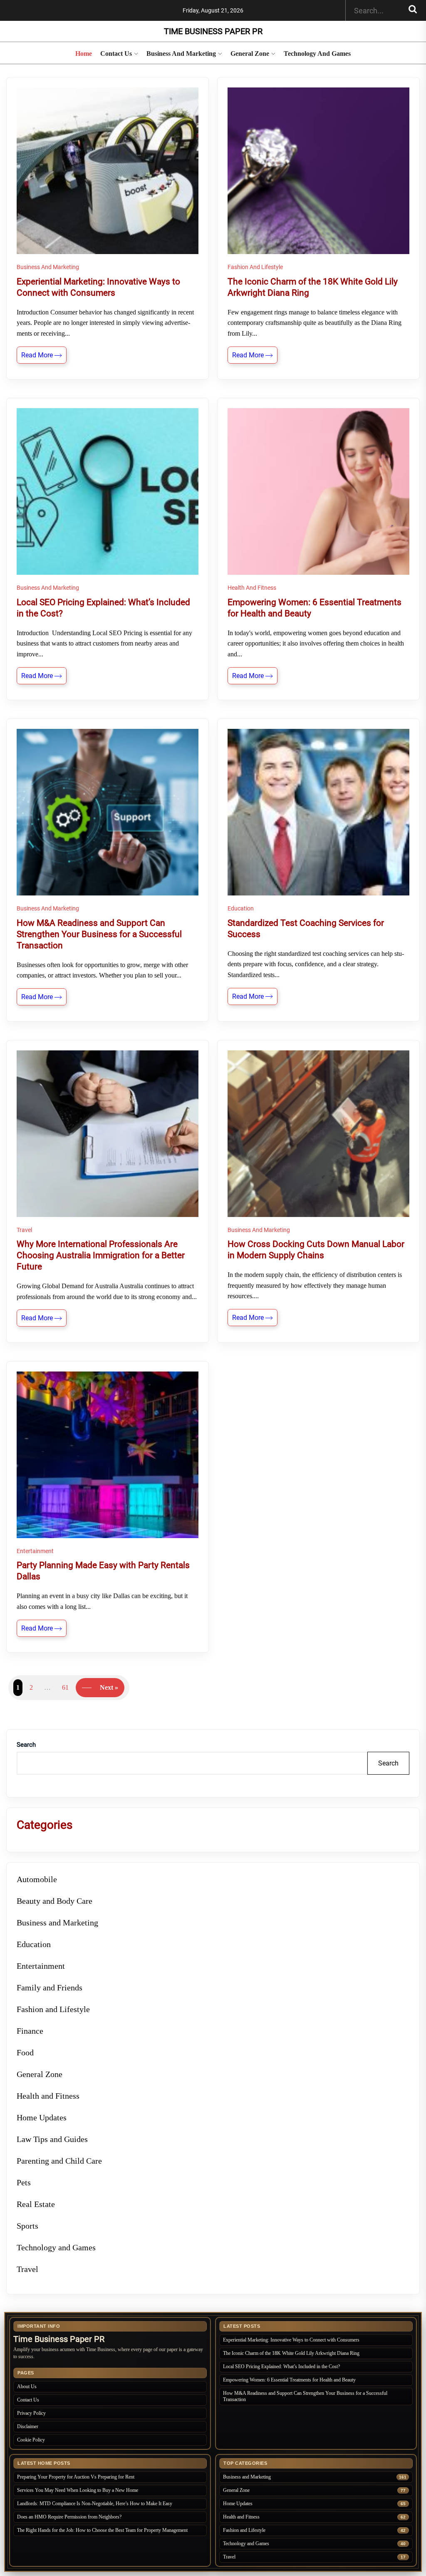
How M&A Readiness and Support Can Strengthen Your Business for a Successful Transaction (305, 2396)
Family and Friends (50, 1987)
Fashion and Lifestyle (255, 267)
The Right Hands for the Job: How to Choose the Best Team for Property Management (102, 2530)
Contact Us (116, 54)
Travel (24, 1230)
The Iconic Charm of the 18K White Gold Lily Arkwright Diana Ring (291, 2353)
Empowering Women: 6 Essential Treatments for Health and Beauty (289, 2380)
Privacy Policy (31, 2413)
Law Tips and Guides (52, 2139)
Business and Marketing (181, 54)
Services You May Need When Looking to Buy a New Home (78, 2490)
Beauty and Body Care (54, 1901)
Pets (24, 2182)
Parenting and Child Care (59, 2161)
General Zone (250, 54)
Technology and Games (317, 54)
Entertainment (35, 1551)
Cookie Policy (31, 2440)
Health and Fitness (252, 588)
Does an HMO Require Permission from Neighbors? (69, 2517)
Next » (109, 1687)
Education (241, 908)
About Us (27, 2386)
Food (25, 2052)
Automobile (37, 1879)
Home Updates (42, 2117)
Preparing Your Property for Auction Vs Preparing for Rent (76, 2477)
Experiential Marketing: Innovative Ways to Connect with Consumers (291, 2340)
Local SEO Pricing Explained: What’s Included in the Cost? (281, 2367)
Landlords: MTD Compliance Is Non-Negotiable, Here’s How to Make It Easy (95, 2504)
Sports (27, 2226)
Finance (30, 2031)
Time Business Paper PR (213, 31)
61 (65, 1687)
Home (84, 54)
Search (26, 1745)
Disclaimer (28, 2426)
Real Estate (36, 2204)
